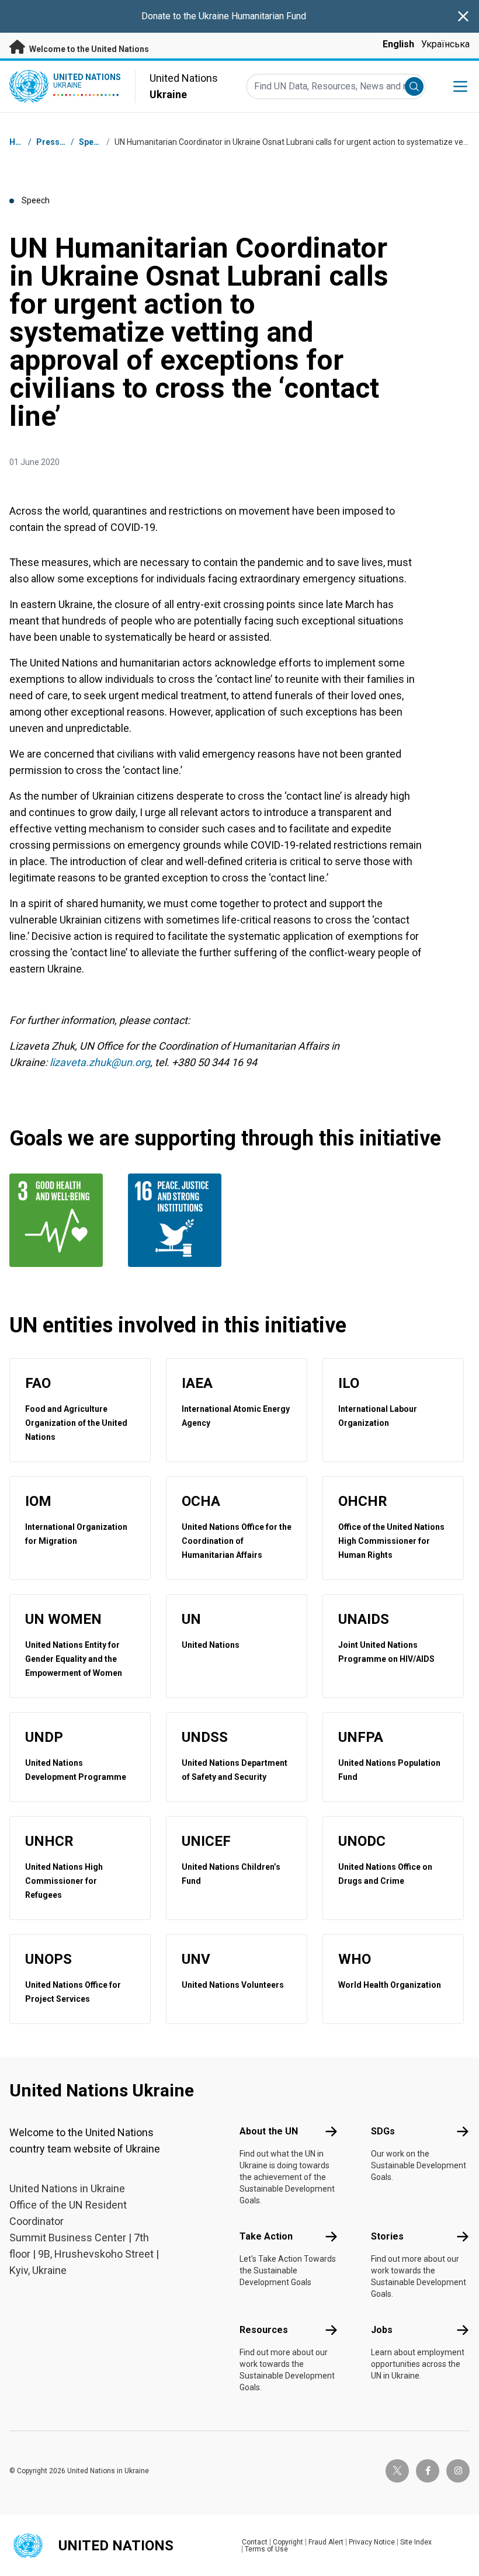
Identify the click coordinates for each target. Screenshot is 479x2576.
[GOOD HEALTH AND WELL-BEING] (62, 1220)
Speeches (98, 142)
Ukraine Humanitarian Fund (252, 16)
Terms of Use (266, 2549)
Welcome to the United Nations (88, 49)
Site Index (416, 2542)
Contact (255, 2542)
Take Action (266, 2236)
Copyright (288, 2542)
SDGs (383, 2131)
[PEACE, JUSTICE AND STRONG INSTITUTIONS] (180, 1220)
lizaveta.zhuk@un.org (100, 1062)
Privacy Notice (372, 2542)
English (398, 44)
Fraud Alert (326, 2542)
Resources (264, 2330)
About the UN (269, 2131)
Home (21, 142)
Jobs (382, 2330)
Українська (445, 44)
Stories (387, 2236)
